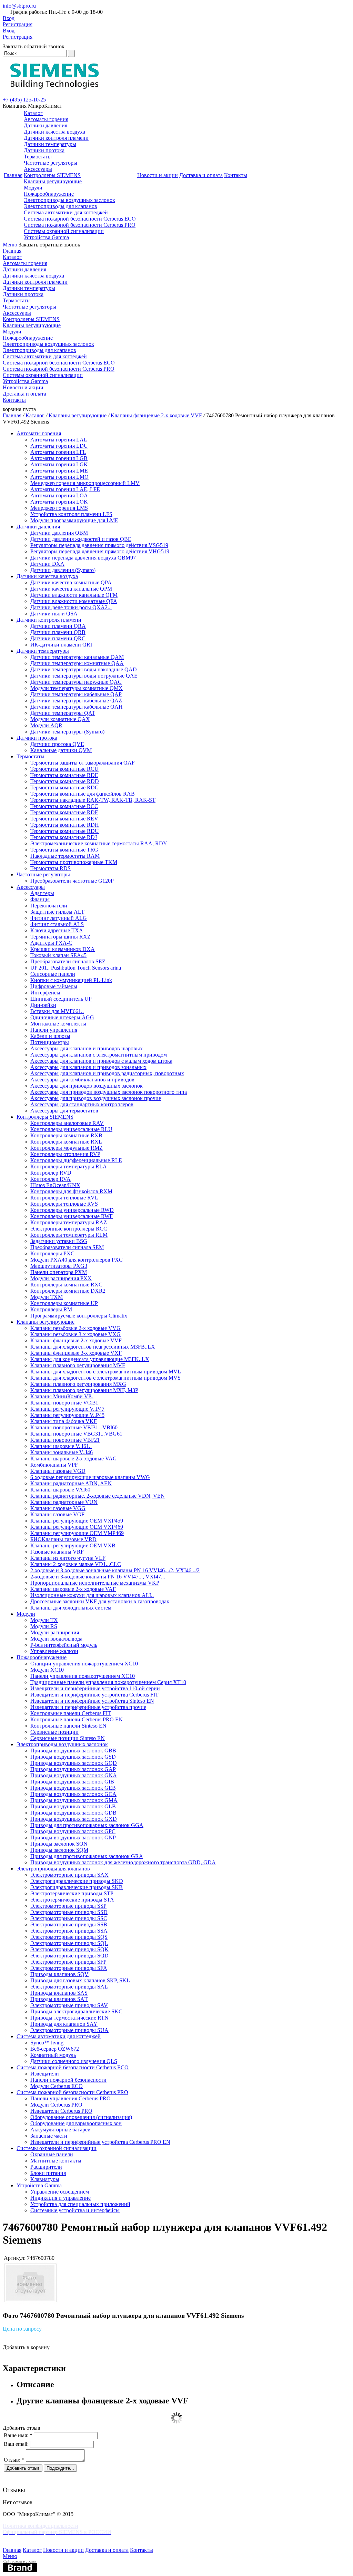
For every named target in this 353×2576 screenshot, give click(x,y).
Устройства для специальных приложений (80, 2204)
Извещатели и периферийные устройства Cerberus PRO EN (100, 2142)
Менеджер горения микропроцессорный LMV (85, 483)
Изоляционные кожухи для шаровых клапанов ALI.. (92, 1595)
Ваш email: (16, 2444)
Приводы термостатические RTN (69, 2018)
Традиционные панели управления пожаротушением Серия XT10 (108, 1682)
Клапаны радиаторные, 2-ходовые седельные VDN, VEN (98, 1496)
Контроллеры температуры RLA (69, 1167)
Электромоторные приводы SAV (69, 2005)
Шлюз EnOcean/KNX (55, 1185)
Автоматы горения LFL (58, 452)
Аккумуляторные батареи (60, 2130)
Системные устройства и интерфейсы (75, 2210)
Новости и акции (158, 175)
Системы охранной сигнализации (64, 231)
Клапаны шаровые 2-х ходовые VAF (73, 1589)
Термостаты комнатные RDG (65, 788)
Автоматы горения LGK (59, 464)
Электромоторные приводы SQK (69, 1949)
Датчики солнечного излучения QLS (74, 2061)
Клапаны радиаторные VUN (64, 1502)
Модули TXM (47, 1297)
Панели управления (54, 1030)
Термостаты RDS (51, 868)
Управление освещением (60, 2192)
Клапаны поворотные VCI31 (64, 1403)
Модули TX (44, 1620)
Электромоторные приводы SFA (69, 1968)
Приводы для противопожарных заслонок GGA (87, 1825)
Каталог (33, 113)
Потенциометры (50, 1042)
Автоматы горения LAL (59, 440)
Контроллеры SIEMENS (52, 175)
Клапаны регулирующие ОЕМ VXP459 (77, 1521)
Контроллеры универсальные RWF (72, 1216)
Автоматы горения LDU (59, 446)
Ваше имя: (18, 2435)
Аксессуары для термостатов (64, 1111)
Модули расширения (55, 1632)
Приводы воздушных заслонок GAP (73, 1769)
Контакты (236, 175)
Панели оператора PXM (59, 1272)
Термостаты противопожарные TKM (74, 862)
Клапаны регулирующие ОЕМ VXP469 (77, 1527)
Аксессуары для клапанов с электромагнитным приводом (99, 1055)
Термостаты (38, 157)
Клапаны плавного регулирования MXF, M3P (84, 1390)
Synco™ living (47, 2043)
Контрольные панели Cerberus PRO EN (77, 1719)
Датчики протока (44, 150)
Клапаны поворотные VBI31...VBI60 (74, 1427)
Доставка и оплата (201, 175)
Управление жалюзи (54, 1651)
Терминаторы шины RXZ (60, 937)
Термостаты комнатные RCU (64, 769)
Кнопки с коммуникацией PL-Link (71, 980)
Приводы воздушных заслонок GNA (74, 1775)
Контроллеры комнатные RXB (66, 1135)
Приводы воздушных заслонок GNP (73, 1838)
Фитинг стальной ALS (57, 924)
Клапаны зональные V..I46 (62, 1452)
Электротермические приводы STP (72, 1893)
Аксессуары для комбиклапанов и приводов (82, 1080)
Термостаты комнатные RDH (65, 825)
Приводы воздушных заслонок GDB (73, 1813)
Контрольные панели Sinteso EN (68, 1726)
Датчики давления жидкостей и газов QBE (81, 539)
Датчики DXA (47, 564)
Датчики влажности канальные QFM (74, 595)
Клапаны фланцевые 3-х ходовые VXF (76, 1353)
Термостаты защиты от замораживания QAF (83, 763)
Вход (9, 18)
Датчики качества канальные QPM (71, 589)
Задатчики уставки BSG (59, 1241)
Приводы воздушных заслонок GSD (73, 1757)
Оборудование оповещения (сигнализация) (81, 2117)
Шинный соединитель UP (61, 999)
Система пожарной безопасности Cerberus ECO (80, 219)
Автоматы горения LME (59, 471)
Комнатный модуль (53, 2055)
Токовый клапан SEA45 (58, 955)
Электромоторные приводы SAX (69, 1875)
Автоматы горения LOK (59, 502)
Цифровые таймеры (54, 986)
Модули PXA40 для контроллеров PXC (77, 1260)
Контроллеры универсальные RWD (72, 1210)
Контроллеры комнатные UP (64, 1303)
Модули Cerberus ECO (57, 2086)
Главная (13, 175)
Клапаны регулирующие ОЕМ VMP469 (77, 1533)
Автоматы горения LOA (59, 495)
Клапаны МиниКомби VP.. (62, 1396)
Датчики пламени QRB (58, 632)
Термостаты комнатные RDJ (64, 837)
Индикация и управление (60, 2198)
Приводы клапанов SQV (59, 1974)
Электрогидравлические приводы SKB (77, 1887)
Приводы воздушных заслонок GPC (73, 1831)
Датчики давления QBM (59, 533)
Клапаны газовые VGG (58, 1508)
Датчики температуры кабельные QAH (77, 707)
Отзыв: (14, 2460)
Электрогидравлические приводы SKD (77, 1881)
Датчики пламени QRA (58, 626)
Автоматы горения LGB (59, 458)
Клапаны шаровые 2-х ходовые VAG (74, 1459)
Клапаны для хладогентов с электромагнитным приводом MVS (105, 1378)
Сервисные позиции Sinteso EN (68, 1738)
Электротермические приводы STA (72, 1900)
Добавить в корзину (26, 2347)
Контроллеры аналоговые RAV (67, 1123)
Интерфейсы (45, 993)
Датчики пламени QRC (58, 638)
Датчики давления (46, 125)
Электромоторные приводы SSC (69, 1918)
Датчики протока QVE (57, 744)
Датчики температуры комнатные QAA (77, 663)
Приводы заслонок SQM (59, 1850)
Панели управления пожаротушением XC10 (83, 1676)
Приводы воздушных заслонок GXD (74, 1819)
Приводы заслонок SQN (59, 1844)
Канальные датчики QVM (61, 750)
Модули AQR (46, 725)
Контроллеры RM (51, 1309)
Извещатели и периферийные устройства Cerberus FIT (94, 1695)
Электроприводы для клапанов (60, 206)
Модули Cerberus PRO (56, 2105)
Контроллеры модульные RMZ (67, 1148)
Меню (10, 245)
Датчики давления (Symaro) (63, 570)
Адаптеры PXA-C (51, 943)
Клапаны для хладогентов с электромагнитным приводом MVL (106, 1372)
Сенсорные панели (53, 974)
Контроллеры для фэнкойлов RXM (71, 1191)
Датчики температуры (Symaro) (67, 732)
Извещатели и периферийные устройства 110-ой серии (95, 1688)
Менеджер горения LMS (59, 508)
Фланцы (40, 899)
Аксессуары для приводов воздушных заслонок (87, 1086)
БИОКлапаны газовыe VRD (63, 1539)
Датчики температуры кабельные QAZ (76, 701)
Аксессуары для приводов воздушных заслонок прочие (96, 1098)
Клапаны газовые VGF (57, 1514)
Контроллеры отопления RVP (65, 1154)
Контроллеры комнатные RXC (66, 1285)
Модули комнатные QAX (60, 719)
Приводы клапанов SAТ (59, 1999)
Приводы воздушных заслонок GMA (74, 1800)
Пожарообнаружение (49, 194)
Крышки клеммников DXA (63, 949)
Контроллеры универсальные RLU (71, 1129)
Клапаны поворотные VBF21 (65, 1440)
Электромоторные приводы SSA (69, 1931)
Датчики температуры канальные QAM (77, 657)
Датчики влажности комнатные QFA (74, 601)
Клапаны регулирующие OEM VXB (73, 1545)
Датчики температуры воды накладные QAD (84, 669)
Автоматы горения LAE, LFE (65, 489)
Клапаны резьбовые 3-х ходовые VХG (75, 1334)
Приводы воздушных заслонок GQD (74, 1763)
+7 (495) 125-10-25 (24, 100)
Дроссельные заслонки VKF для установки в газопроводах (100, 1601)
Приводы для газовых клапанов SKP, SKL (80, 1980)
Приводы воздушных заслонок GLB (73, 1806)
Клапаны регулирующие (53, 181)
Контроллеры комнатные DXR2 (68, 1291)
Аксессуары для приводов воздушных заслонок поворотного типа (109, 1092)
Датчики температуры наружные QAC (76, 682)
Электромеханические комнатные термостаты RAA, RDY (99, 843)
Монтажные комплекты (58, 1024)
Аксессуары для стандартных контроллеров (82, 1104)
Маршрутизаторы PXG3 (59, 1266)
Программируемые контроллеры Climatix (79, 1316)
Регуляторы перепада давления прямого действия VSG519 (99, 545)
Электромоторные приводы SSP (68, 1906)
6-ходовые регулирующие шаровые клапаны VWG (90, 1477)
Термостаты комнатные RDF (64, 812)
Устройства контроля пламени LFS (71, 514)
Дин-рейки (43, 1005)
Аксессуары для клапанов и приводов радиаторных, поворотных (107, 1073)
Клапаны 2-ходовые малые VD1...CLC (76, 1564)
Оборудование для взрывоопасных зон (76, 2123)
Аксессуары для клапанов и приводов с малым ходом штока (101, 1061)
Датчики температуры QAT (63, 713)
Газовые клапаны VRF (57, 1552)
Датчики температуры (50, 144)
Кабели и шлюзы (50, 1036)
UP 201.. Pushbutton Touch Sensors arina (76, 968)
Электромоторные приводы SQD (69, 1956)
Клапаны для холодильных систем (71, 1608)
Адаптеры (42, 893)
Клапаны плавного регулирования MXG (78, 1384)
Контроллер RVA (51, 1179)
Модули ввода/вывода (56, 1639)
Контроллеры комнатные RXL (66, 1142)
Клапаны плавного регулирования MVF (78, 1365)
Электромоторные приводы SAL (69, 1987)
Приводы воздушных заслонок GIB (72, 1782)
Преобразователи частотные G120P (72, 881)
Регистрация (18, 24)
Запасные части (49, 2136)
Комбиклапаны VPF (54, 1465)
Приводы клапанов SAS (59, 1993)
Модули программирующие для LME (74, 520)
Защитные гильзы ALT (57, 912)
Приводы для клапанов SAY (64, 2024)
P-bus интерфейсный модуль (64, 1645)
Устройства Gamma (46, 237)
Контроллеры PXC (52, 1253)
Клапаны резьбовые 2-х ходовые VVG (75, 1328)
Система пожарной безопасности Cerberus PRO (80, 225)
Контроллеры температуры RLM (69, 1235)
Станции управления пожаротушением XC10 (84, 1664)
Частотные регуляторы (51, 163)
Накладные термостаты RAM (65, 856)
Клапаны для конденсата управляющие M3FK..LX (90, 1359)
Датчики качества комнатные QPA (71, 582)
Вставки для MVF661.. (57, 1011)
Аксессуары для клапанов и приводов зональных (88, 1067)
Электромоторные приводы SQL (69, 1943)
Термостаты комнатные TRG (64, 850)
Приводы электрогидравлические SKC (76, 2011)
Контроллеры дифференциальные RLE (76, 1160)
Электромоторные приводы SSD (69, 1912)
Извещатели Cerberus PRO (61, 2111)
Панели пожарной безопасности (68, 2080)
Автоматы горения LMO (59, 477)
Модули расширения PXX (61, 1278)
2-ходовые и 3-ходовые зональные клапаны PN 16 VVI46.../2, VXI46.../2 (115, 1570)
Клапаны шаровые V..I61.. (61, 1446)
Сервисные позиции (54, 1732)
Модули (33, 188)
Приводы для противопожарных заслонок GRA (87, 1856)
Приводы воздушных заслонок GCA (73, 1794)
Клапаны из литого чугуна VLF (68, 1558)
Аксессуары (38, 169)
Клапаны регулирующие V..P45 (67, 1415)
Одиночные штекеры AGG (62, 1017)
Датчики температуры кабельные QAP (76, 694)
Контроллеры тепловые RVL (64, 1198)
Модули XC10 (47, 1670)
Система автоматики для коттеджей (66, 212)
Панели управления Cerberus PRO (70, 2098)
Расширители (46, 2167)
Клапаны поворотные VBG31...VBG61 (76, 1434)
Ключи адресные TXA (57, 930)
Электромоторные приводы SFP (68, 1962)
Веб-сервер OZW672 (55, 2049)
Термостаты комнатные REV (64, 819)
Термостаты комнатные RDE (64, 775)
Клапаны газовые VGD (58, 1471)
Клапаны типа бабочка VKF (64, 1421)
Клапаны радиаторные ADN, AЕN (71, 1483)
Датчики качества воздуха (54, 132)
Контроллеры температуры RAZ (69, 1222)
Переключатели (49, 906)
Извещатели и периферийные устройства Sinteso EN (92, 1701)
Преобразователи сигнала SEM (67, 1247)
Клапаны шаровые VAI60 (60, 1490)
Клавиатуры (45, 2179)
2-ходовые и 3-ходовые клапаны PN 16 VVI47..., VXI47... (98, 1577)
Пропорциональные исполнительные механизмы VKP (95, 1583)
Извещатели (45, 2074)
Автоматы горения (46, 119)
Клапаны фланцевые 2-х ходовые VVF (156, 415)
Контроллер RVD (51, 1173)
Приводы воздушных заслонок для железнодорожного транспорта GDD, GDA (123, 1862)
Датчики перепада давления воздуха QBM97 (83, 558)
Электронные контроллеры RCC (69, 1229)
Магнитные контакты (56, 2161)
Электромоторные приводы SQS (69, 1937)
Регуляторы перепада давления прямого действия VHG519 (100, 551)
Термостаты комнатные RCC (64, 806)
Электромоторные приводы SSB (69, 1924)
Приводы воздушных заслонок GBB (73, 1751)
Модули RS (44, 1626)
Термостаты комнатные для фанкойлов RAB (83, 794)
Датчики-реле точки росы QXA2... (71, 607)
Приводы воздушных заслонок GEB (73, 1788)
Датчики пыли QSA (54, 614)
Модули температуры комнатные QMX (77, 688)
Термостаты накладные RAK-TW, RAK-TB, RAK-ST (93, 800)
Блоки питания (48, 2173)
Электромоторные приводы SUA (69, 2030)
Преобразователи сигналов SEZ (68, 961)
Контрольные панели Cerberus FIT (71, 1713)
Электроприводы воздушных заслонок (69, 200)
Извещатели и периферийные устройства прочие (88, 1707)
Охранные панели (52, 2154)
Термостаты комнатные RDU (65, 831)
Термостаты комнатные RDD (65, 781)
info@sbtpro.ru (19, 6)
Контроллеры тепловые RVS (64, 1204)
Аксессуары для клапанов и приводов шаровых (87, 1048)
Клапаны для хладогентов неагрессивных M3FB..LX (93, 1347)
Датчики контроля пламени (56, 138)
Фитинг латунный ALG (59, 918)
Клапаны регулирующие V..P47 (67, 1409)
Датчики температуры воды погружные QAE (84, 676)
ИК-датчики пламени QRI (61, 645)
